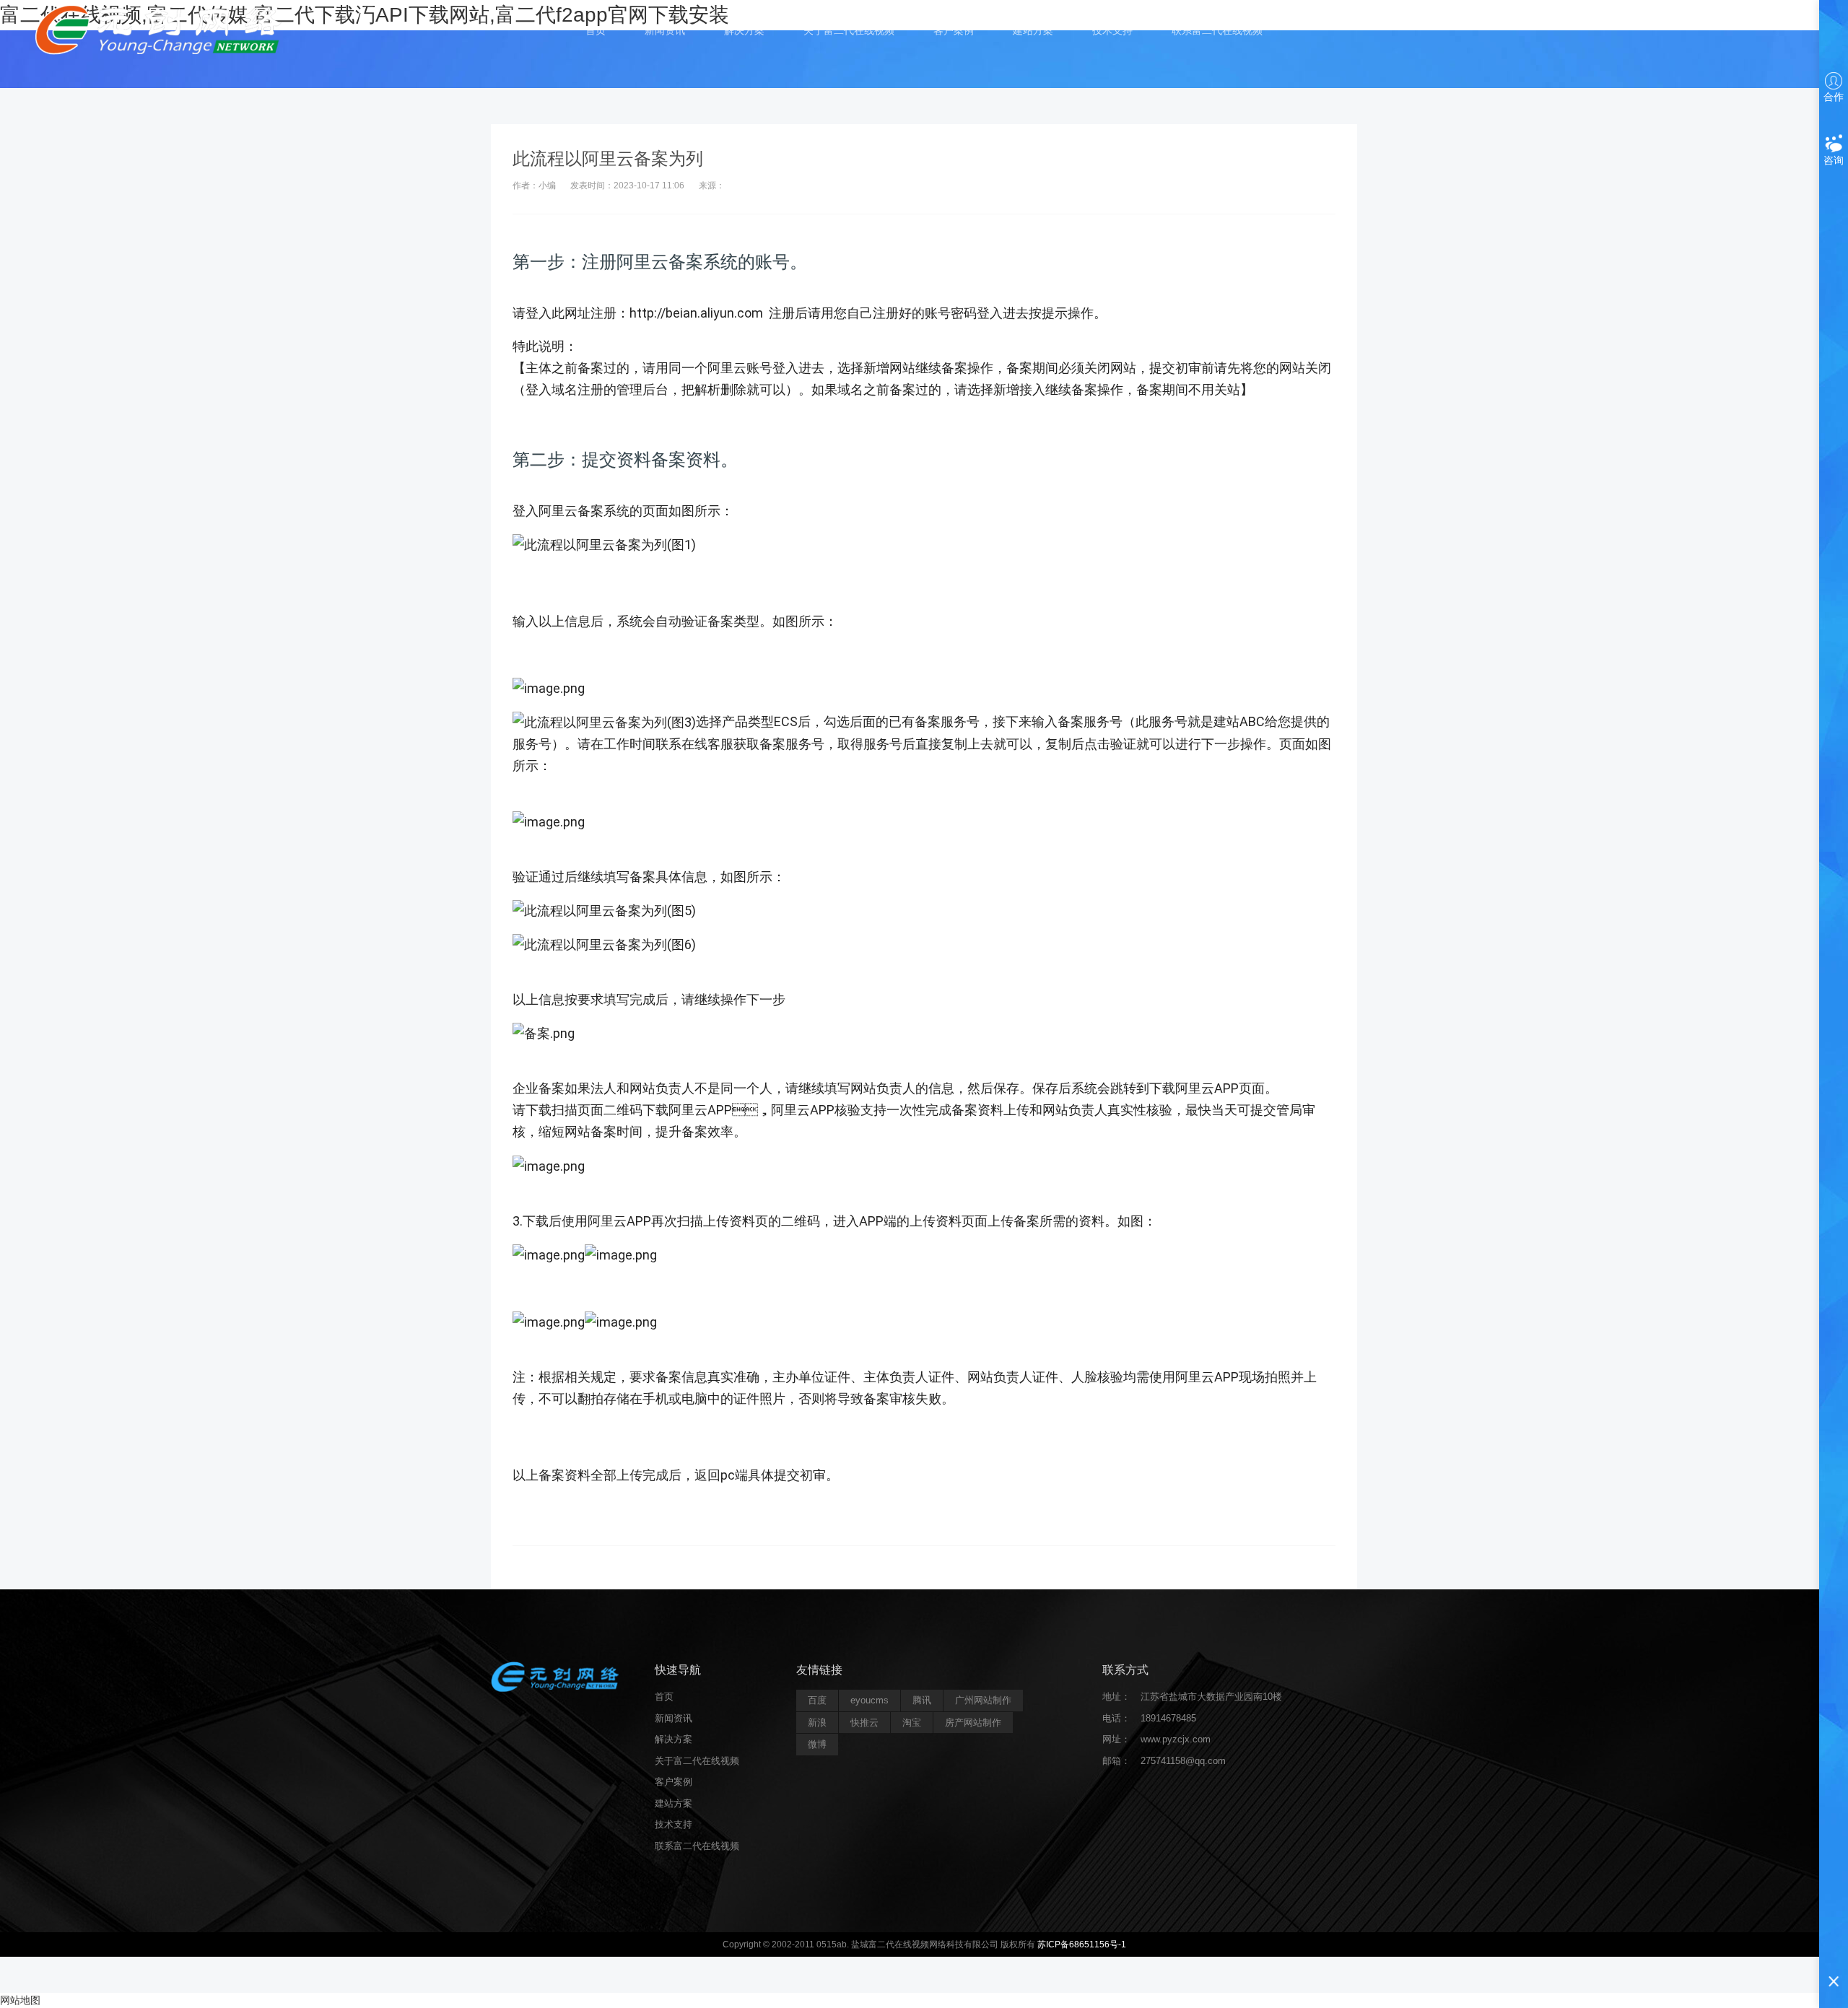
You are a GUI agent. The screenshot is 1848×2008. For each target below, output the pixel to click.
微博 (817, 1744)
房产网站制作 (973, 1723)
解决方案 (744, 30)
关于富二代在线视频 (849, 30)
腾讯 (922, 1700)
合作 (1834, 97)
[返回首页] (161, 29)
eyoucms (869, 1700)
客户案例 (954, 30)
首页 (596, 30)
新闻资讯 (665, 30)
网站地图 (20, 2000)
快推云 (864, 1723)
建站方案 (1033, 30)
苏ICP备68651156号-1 (1082, 1944)
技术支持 (1112, 30)
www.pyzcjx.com (1176, 1739)
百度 (817, 1700)
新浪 (817, 1723)
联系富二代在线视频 (1217, 30)
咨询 (1834, 160)
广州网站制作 (983, 1700)
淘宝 (912, 1723)
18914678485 (1168, 1718)
